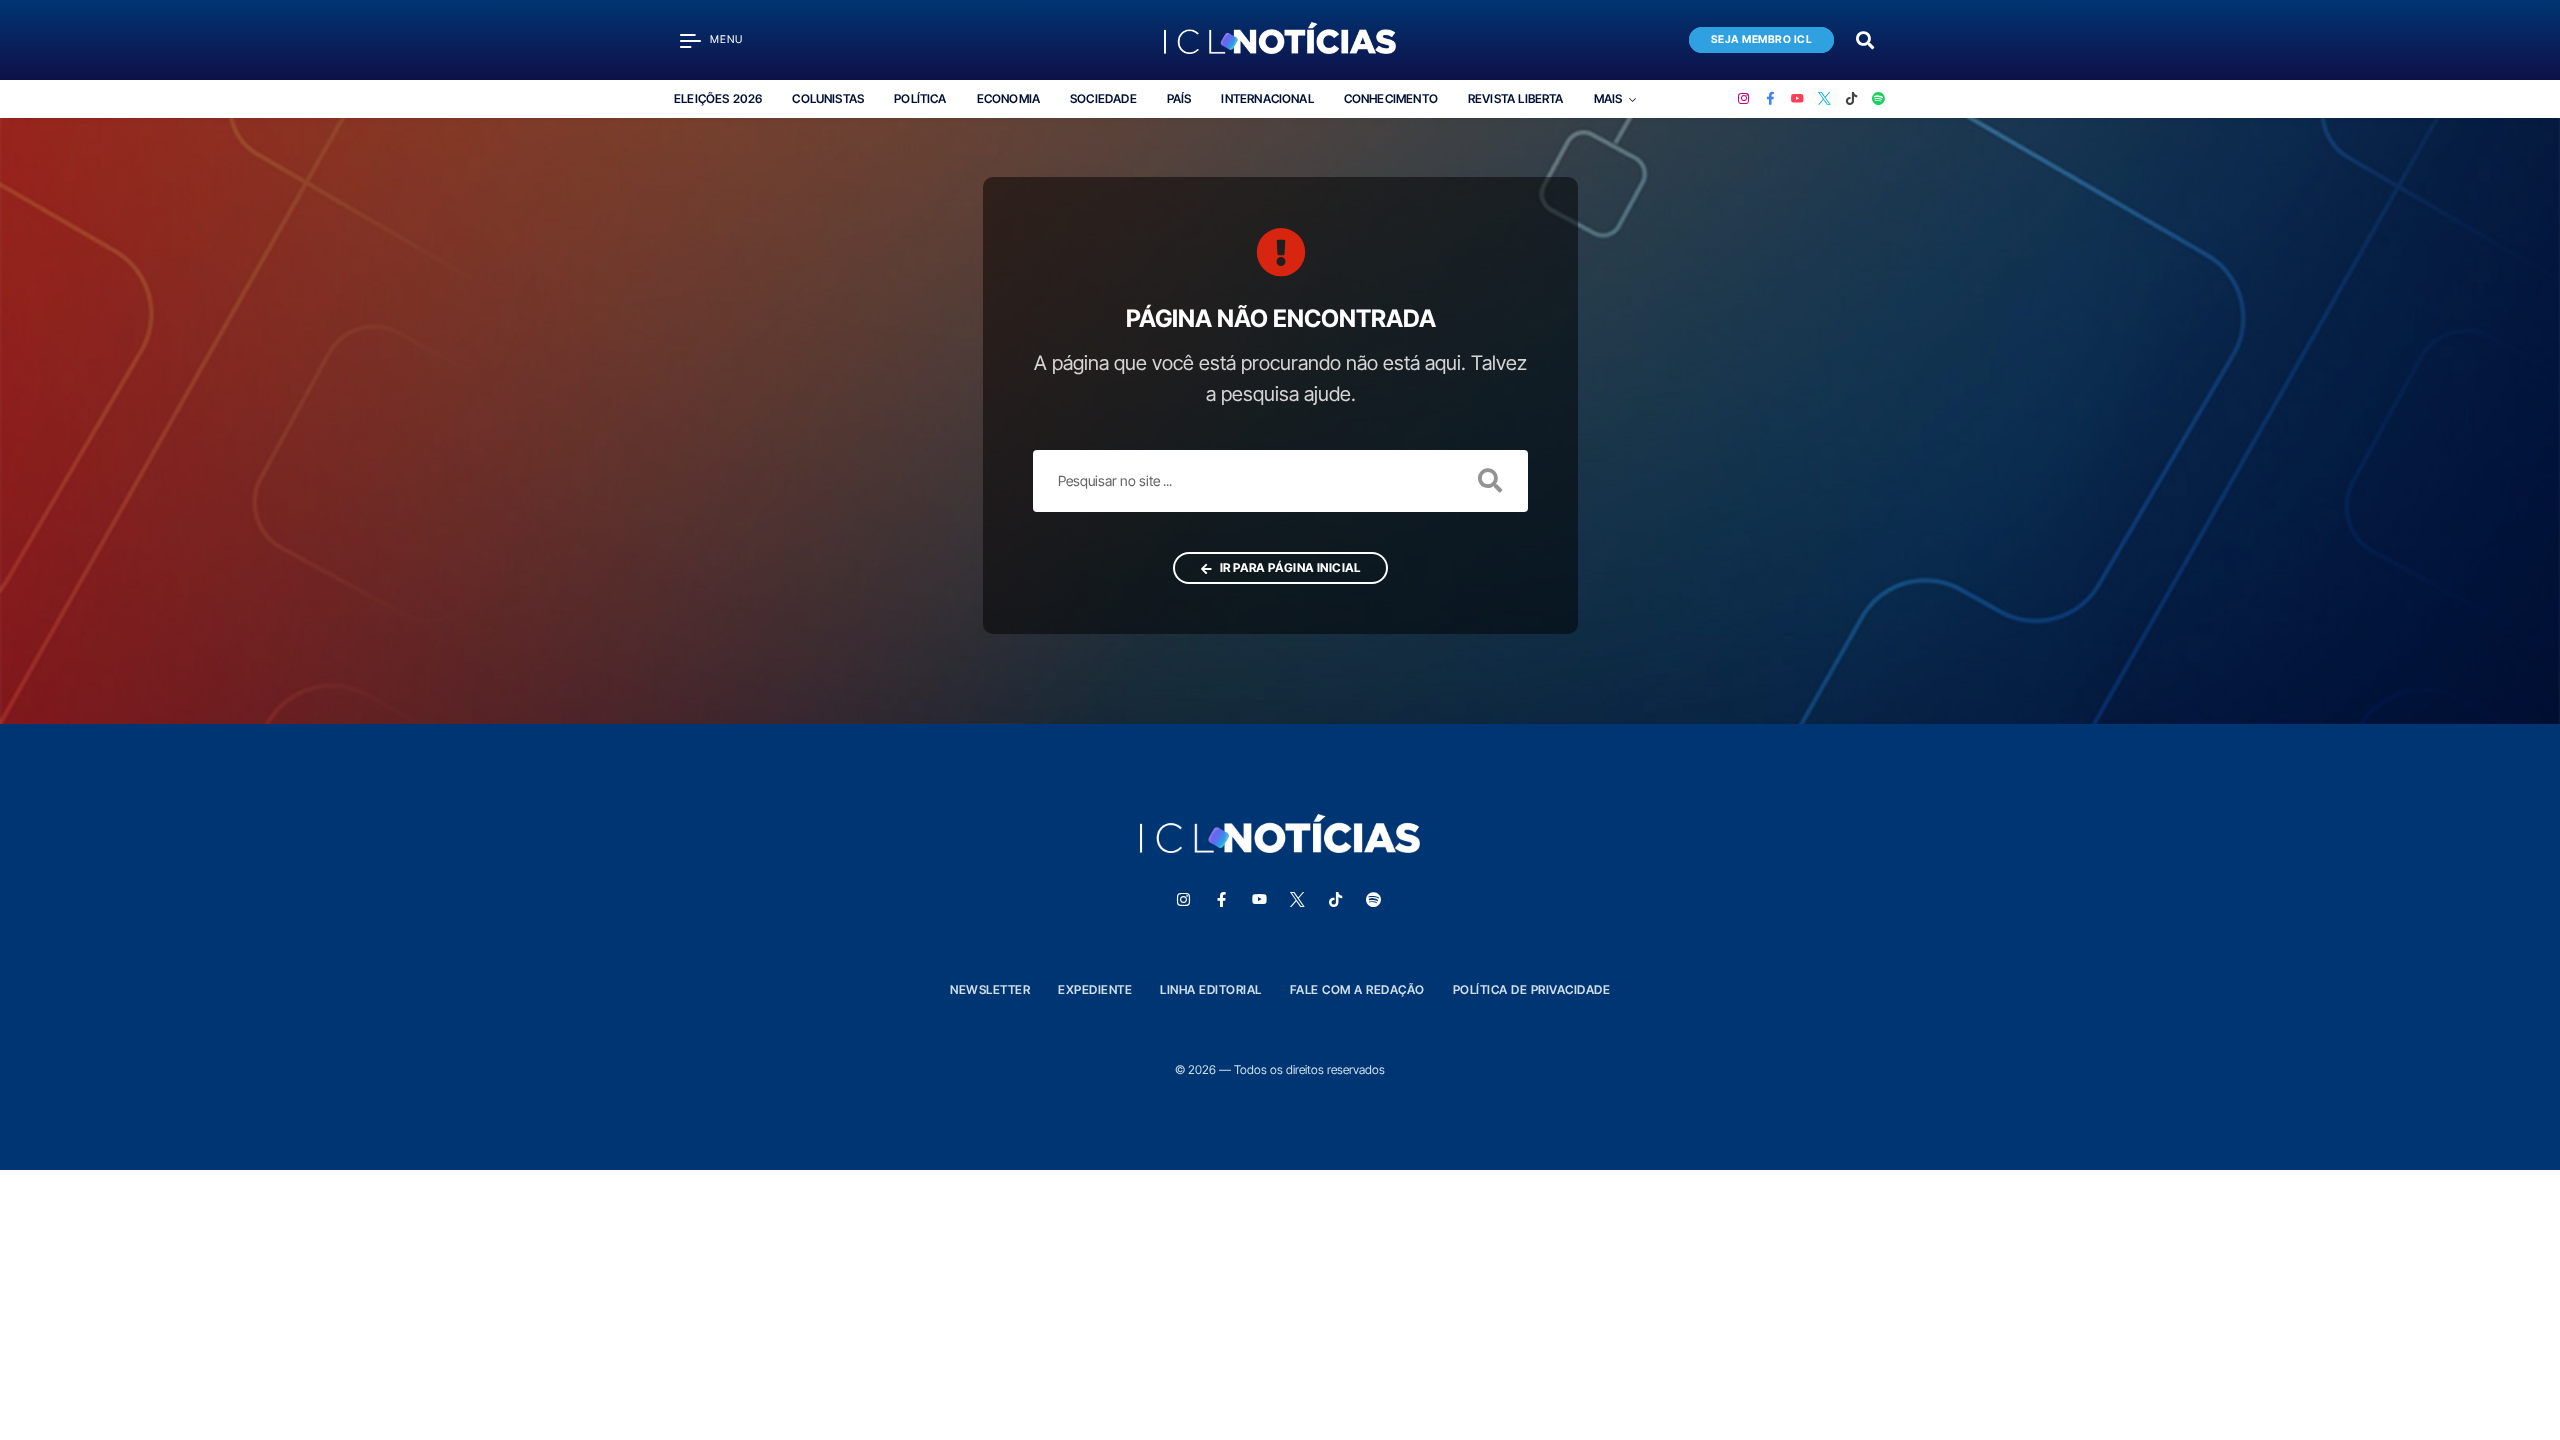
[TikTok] (1851, 99)
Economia (1008, 98)
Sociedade (1103, 98)
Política (920, 98)
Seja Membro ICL (1762, 39)
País (1179, 98)
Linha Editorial (1211, 989)
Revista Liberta (1516, 98)
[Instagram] (1743, 99)
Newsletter (990, 989)
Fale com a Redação (1357, 989)
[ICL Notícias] (1280, 40)
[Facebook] (1770, 99)
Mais (1608, 98)
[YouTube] (1797, 99)
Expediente (1095, 989)
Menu (726, 39)
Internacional (1267, 98)
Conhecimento (1391, 98)
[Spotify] (1878, 99)
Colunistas (828, 98)
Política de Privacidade (1532, 989)
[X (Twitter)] (1824, 99)
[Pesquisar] (1865, 38)
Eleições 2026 (718, 98)
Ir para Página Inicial (1288, 567)
